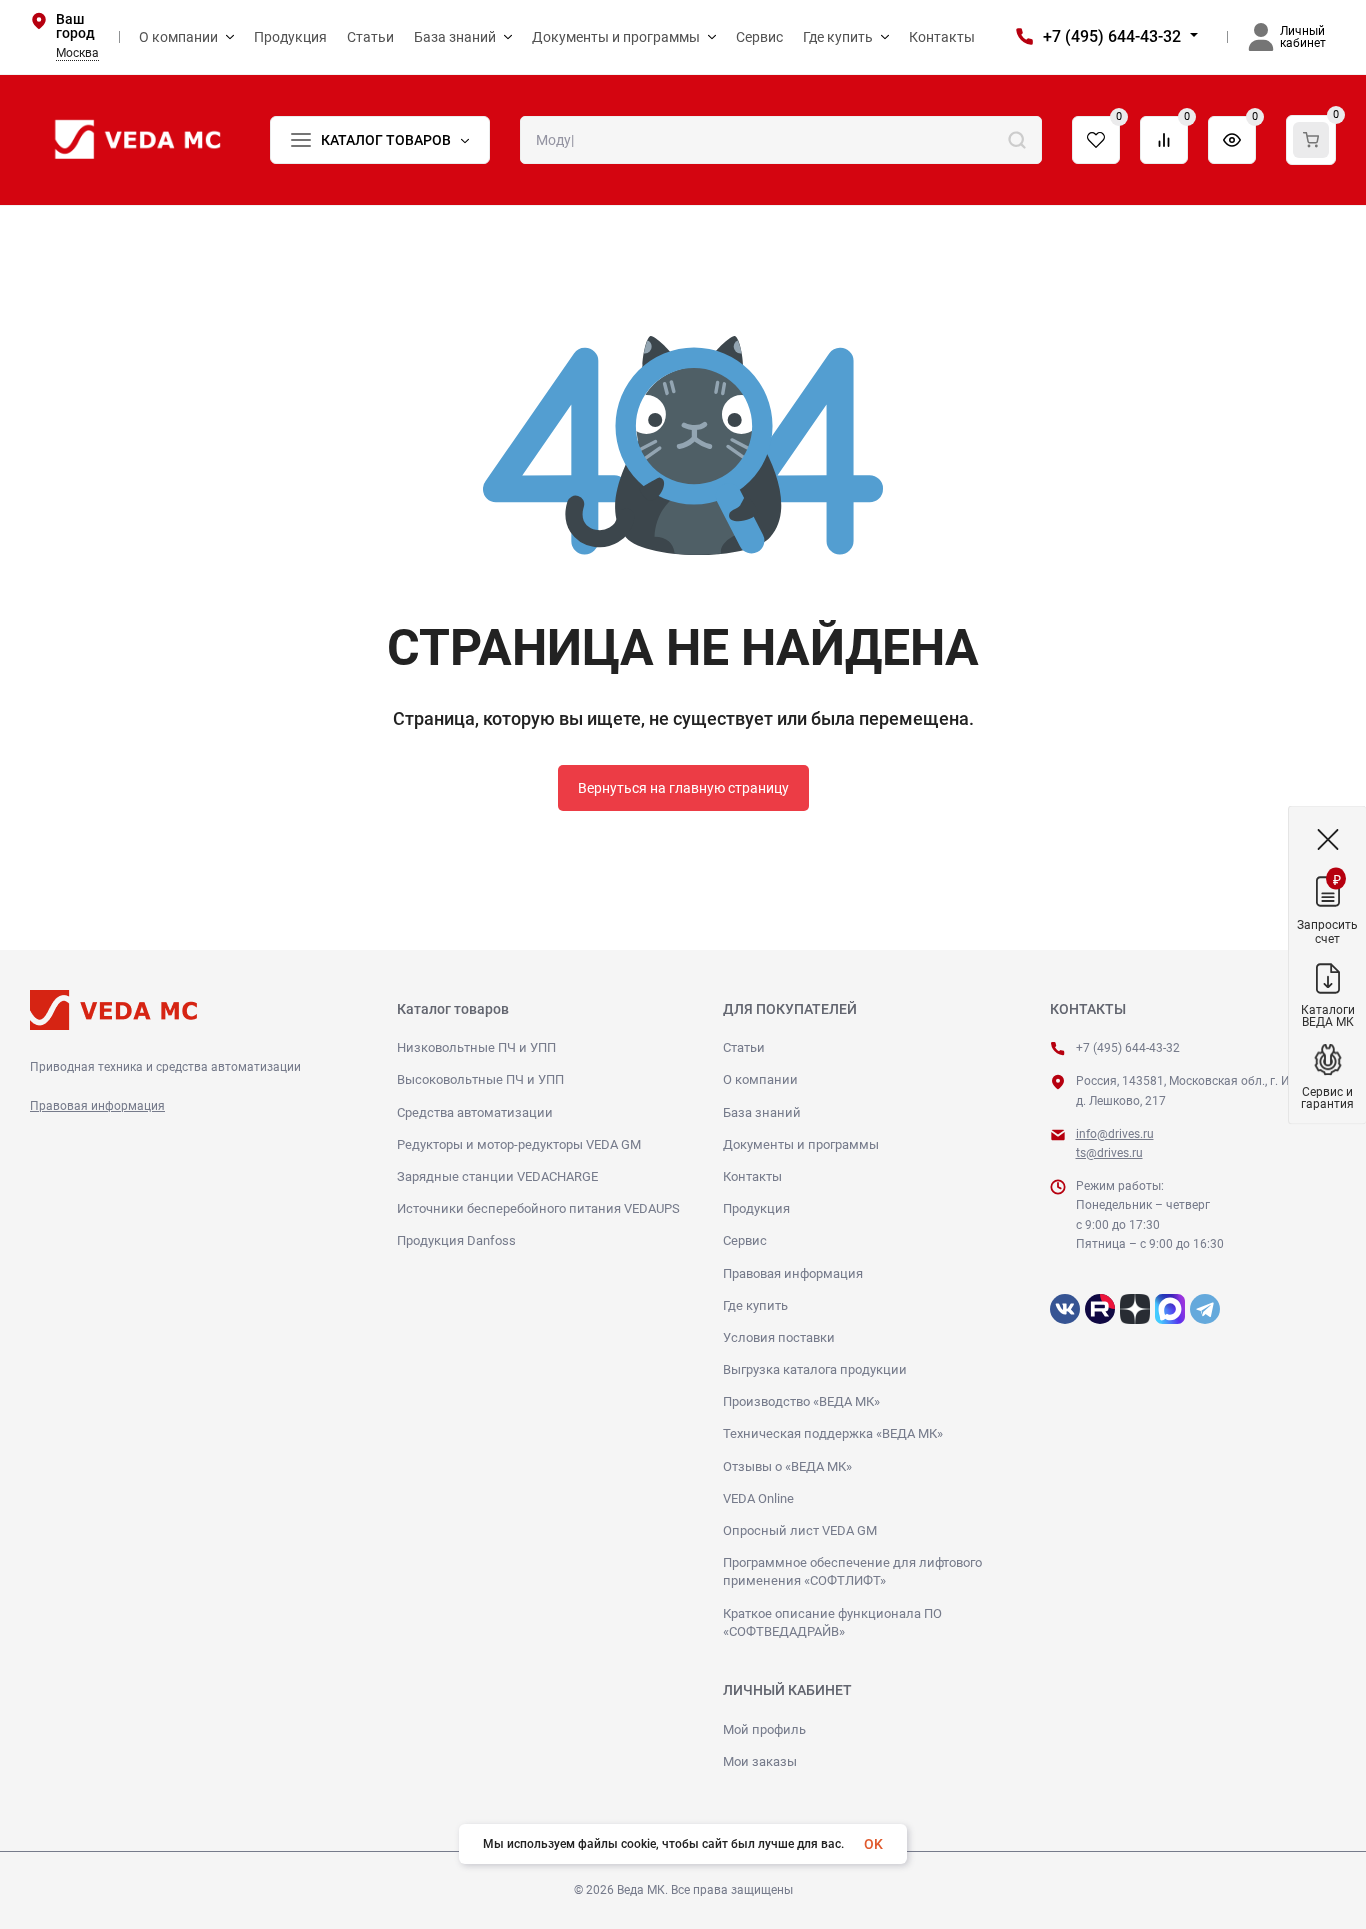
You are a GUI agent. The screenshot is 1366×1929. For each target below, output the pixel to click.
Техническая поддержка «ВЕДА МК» (833, 1433)
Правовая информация (97, 1106)
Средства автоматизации (475, 1112)
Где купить (755, 1305)
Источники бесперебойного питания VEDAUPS (538, 1208)
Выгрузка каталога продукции (815, 1369)
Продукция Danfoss (456, 1240)
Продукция (756, 1208)
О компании (760, 1079)
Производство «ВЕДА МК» (801, 1401)
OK (873, 1844)
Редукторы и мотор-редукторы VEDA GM (519, 1144)
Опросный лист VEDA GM (800, 1530)
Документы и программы (801, 1144)
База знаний (762, 1112)
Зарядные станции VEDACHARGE (497, 1176)
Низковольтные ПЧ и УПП (476, 1047)
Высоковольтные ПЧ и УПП (480, 1079)
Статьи (744, 1047)
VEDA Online (758, 1498)
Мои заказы (760, 1761)
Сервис (745, 1240)
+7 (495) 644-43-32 (1112, 36)
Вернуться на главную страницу (683, 788)
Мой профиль (764, 1729)
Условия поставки (779, 1337)
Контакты (752, 1176)
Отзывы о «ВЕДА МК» (787, 1466)
